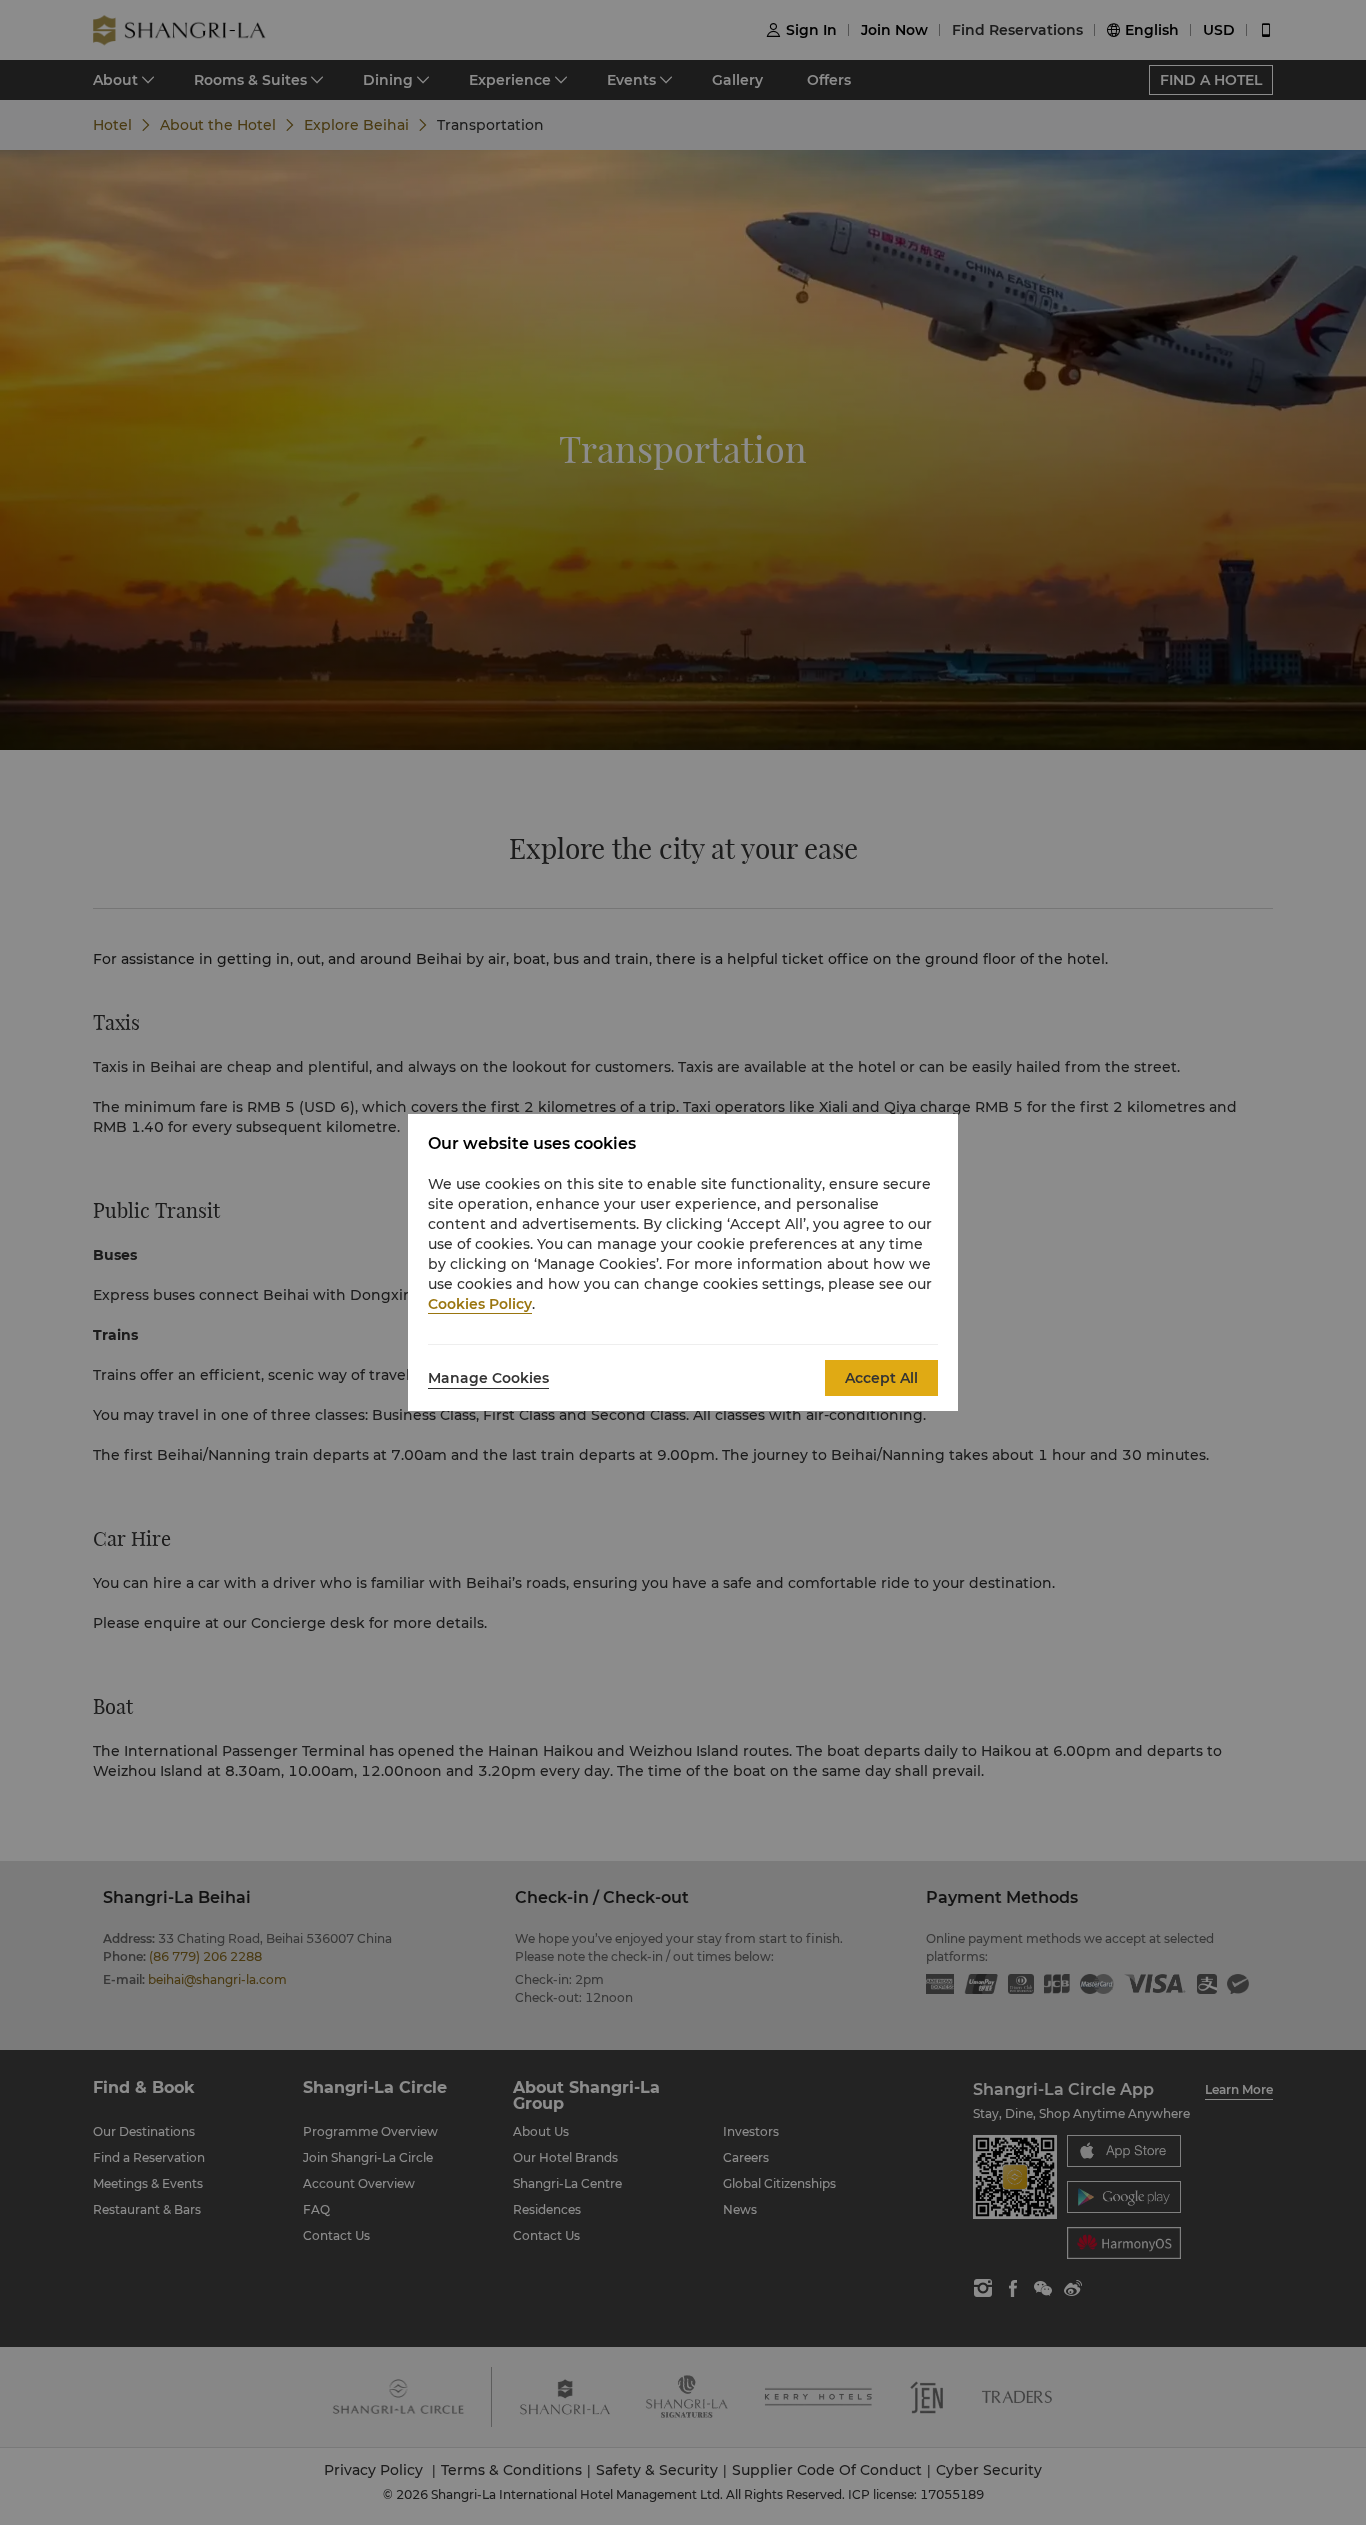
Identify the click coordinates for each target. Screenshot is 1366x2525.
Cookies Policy (480, 1304)
